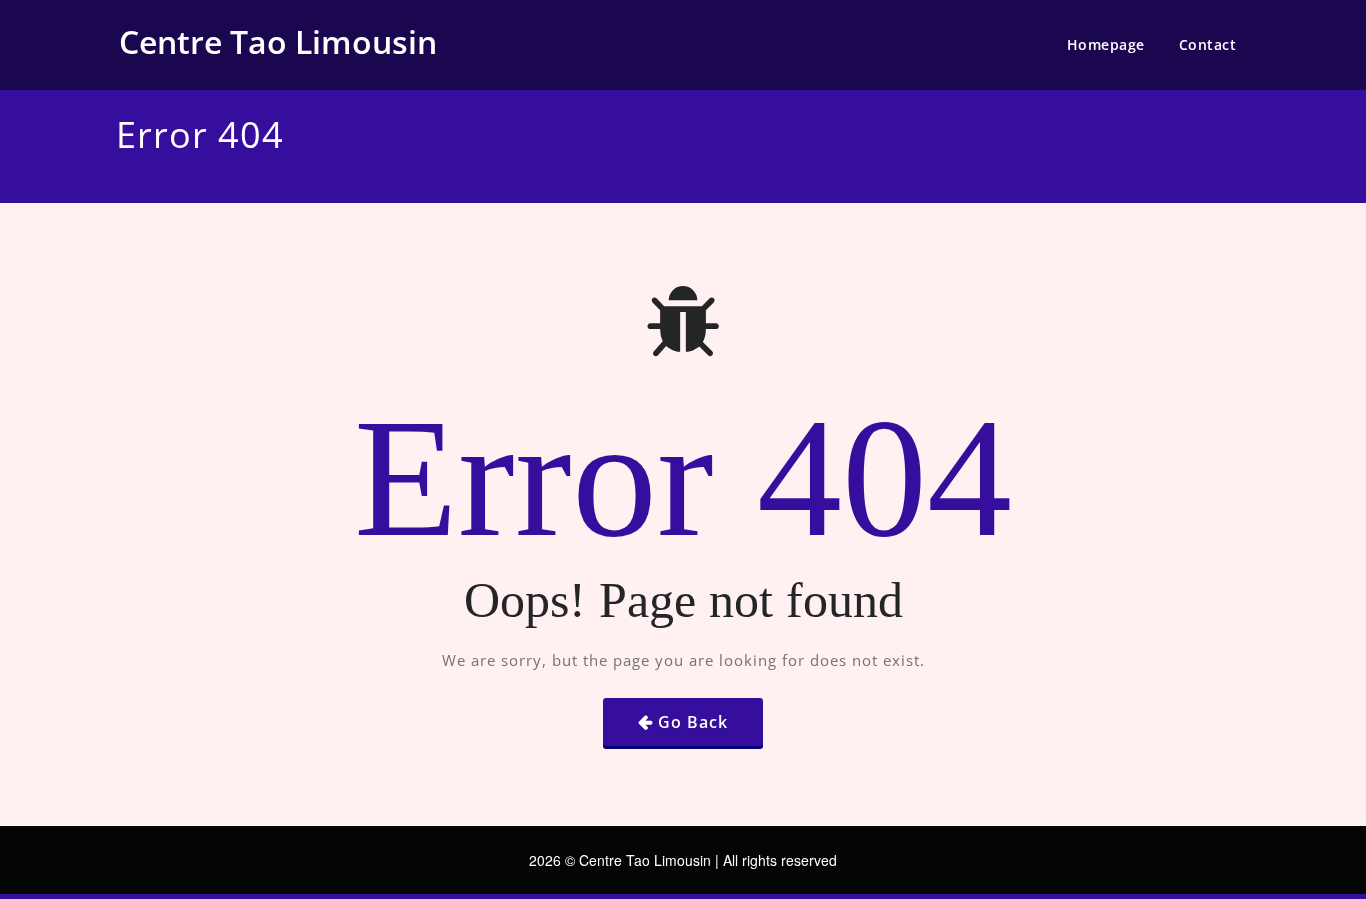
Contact (1208, 44)
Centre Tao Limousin (278, 41)
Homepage (1106, 44)
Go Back (693, 722)
